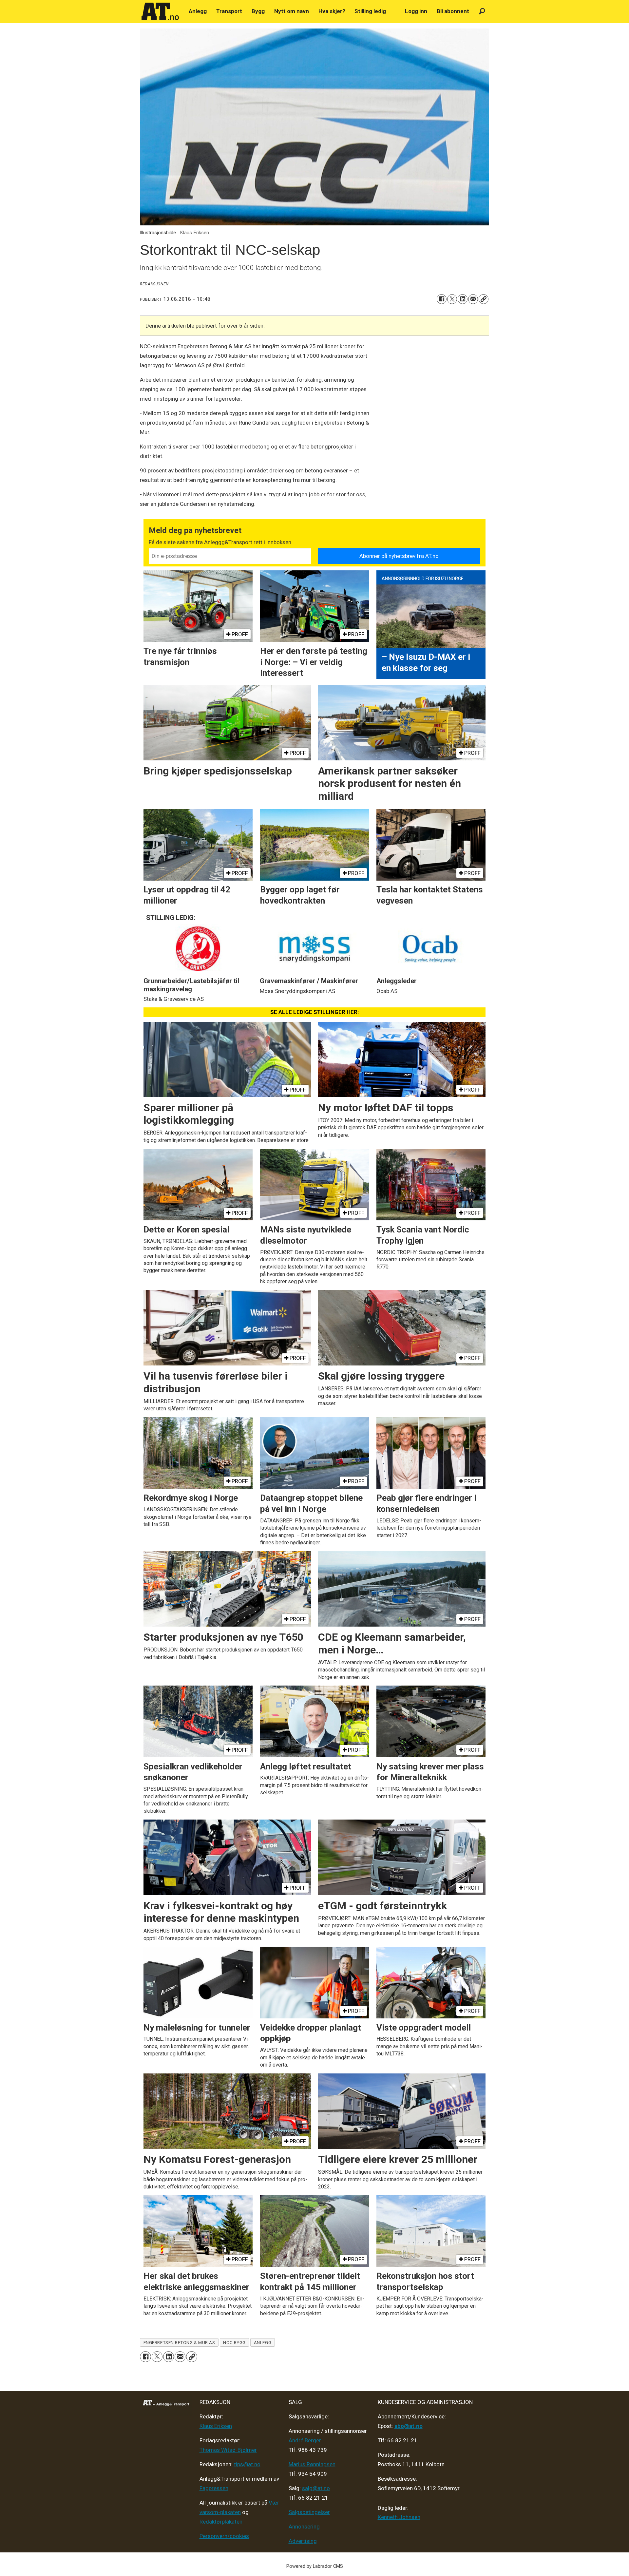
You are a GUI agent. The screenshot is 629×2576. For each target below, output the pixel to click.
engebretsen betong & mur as (179, 2342)
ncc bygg (234, 2342)
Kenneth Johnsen (399, 2517)
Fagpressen (214, 2488)
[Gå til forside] (160, 11)
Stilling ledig (370, 11)
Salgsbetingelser (309, 2512)
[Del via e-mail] (473, 299)
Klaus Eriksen (216, 2426)
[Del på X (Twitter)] (452, 299)
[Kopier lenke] (484, 299)
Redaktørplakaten (221, 2522)
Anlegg (198, 11)
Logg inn (416, 11)
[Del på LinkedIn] (463, 299)
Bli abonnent (453, 11)
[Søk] (482, 11)
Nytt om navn (292, 11)
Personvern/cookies (224, 2536)
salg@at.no (316, 2488)
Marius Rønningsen (312, 2464)
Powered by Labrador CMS (315, 2566)
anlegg (263, 2342)
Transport (229, 11)
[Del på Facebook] (442, 299)
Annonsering (304, 2527)
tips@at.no (247, 2464)
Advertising (303, 2541)
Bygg (258, 11)
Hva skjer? (332, 11)
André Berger (305, 2440)
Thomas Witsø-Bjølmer (228, 2450)
